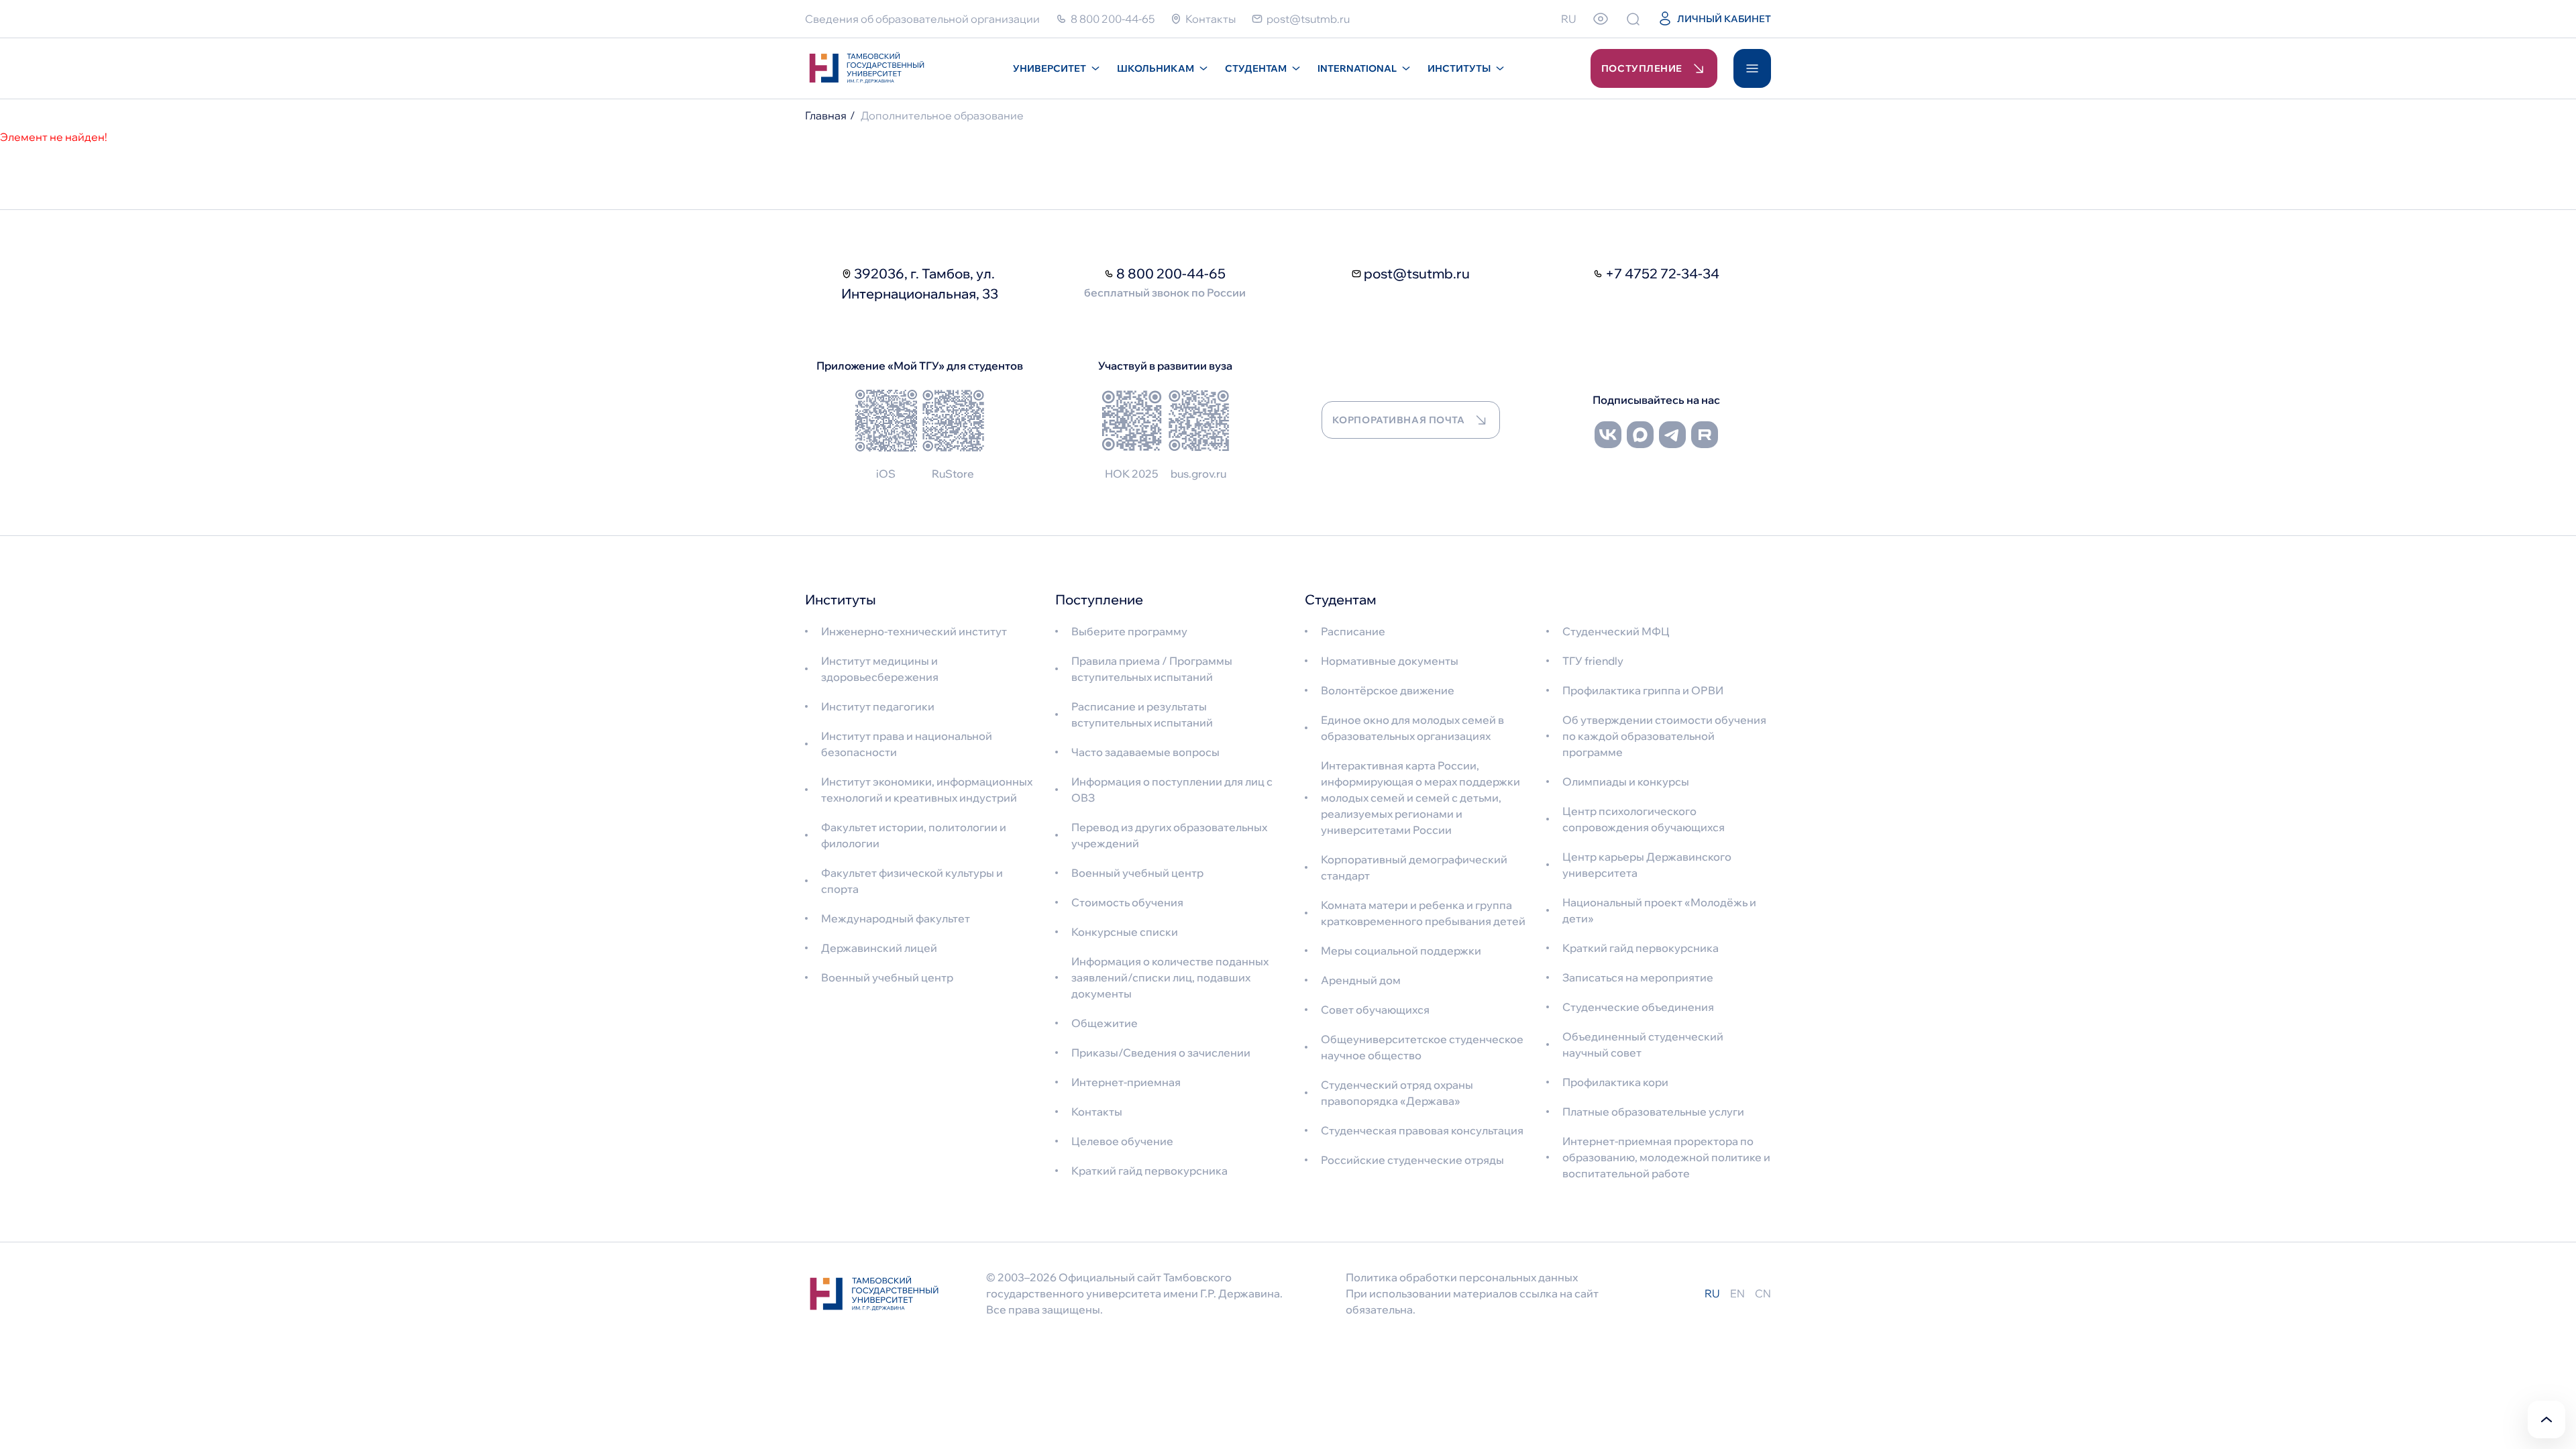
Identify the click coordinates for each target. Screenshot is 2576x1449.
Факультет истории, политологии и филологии (914, 835)
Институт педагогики (878, 706)
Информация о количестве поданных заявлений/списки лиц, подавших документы (1170, 977)
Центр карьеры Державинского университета (1647, 865)
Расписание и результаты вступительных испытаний (1142, 714)
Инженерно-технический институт (914, 631)
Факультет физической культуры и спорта (912, 881)
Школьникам (1156, 68)
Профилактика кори (1615, 1082)
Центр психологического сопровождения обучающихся (1644, 819)
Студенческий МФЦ (1616, 631)
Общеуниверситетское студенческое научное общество (1422, 1047)
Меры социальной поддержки (1401, 951)
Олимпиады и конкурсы (1626, 782)
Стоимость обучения (1127, 902)
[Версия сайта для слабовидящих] (1601, 19)
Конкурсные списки (1125, 932)
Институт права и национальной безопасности (907, 744)
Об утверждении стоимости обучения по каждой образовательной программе (1664, 736)
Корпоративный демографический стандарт (1414, 867)
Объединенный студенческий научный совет (1643, 1044)
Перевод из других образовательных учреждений (1169, 835)
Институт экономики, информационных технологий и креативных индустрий (927, 790)
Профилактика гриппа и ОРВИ (1643, 690)
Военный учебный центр (887, 977)
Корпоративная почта (1399, 420)
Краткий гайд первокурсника (1149, 1171)
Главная (826, 115)
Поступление (1642, 68)
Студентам (1256, 68)
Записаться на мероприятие (1638, 977)
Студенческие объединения (1638, 1007)
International (1357, 68)
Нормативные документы (1390, 661)
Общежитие (1105, 1023)
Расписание (1353, 631)
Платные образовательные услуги (1653, 1112)
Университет (1050, 68)
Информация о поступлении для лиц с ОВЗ (1172, 790)
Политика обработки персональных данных (1462, 1277)
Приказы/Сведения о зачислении (1161, 1053)
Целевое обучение (1122, 1141)
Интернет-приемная (1126, 1082)
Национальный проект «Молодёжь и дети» (1659, 910)
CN (1763, 1293)
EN (1737, 1293)
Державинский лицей (879, 948)
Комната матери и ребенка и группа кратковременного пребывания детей (1423, 913)
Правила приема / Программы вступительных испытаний (1152, 669)
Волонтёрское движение (1388, 690)
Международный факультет (896, 918)
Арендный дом (1361, 980)
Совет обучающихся (1375, 1010)
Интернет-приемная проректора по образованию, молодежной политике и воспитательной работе (1666, 1157)
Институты (1459, 68)
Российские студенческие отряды (1412, 1160)
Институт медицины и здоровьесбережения (880, 669)
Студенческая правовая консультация (1422, 1130)
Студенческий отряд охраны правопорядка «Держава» (1397, 1093)
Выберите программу (1129, 631)
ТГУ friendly (1593, 661)
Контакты (1097, 1112)
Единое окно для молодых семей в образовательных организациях (1412, 728)
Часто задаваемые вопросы (1145, 752)
